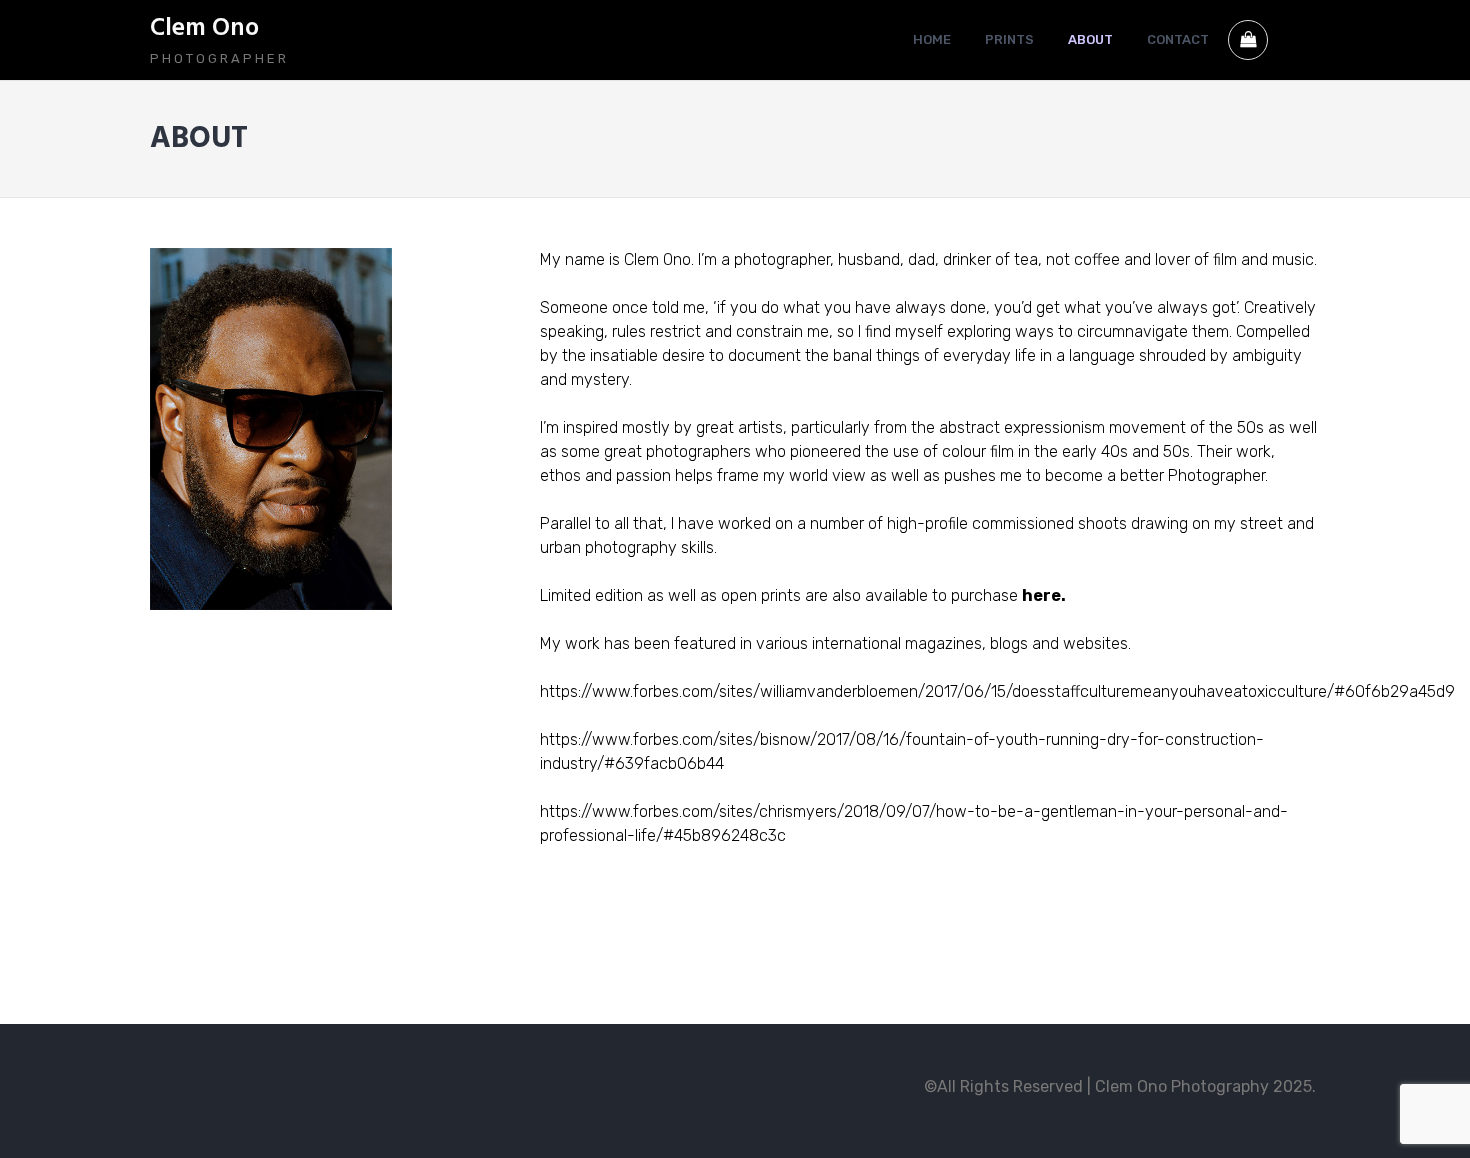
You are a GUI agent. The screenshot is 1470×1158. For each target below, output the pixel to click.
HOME (932, 39)
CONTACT (1178, 39)
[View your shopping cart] (1248, 40)
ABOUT (1090, 39)
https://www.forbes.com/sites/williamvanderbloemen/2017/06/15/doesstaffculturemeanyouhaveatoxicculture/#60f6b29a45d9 (997, 691)
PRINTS (1009, 39)
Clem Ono (204, 29)
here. (1044, 595)
